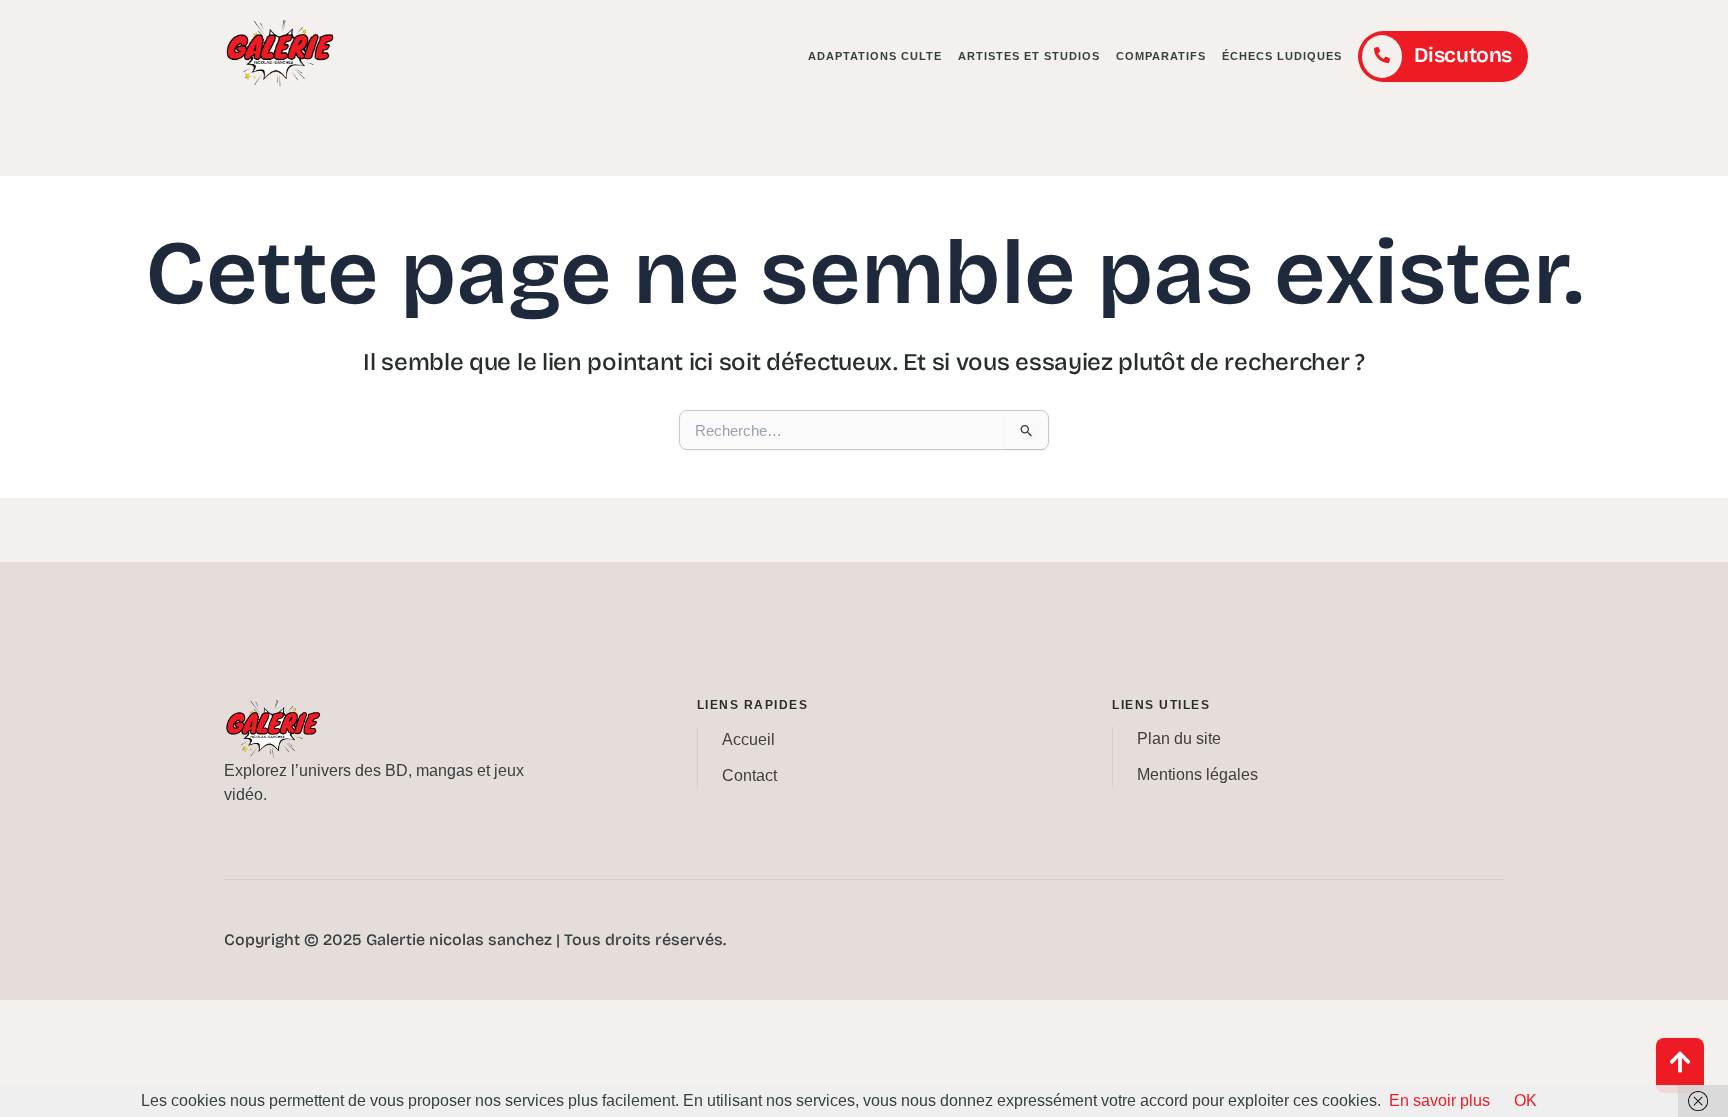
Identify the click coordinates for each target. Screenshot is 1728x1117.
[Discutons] (1382, 56)
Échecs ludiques (1282, 56)
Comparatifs (1161, 56)
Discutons (1463, 55)
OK (1525, 1100)
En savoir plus (1439, 1100)
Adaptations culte (875, 56)
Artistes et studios (1029, 56)
